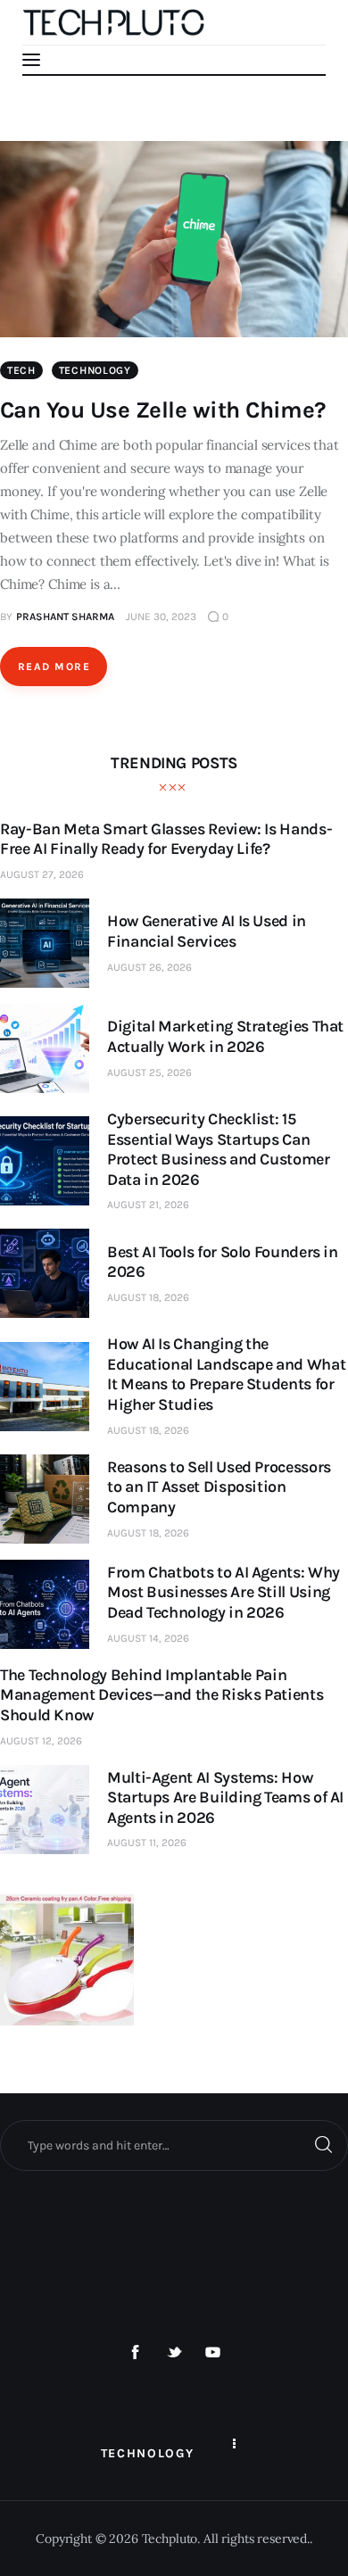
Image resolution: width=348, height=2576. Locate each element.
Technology (95, 370)
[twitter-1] (174, 2353)
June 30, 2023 (161, 617)
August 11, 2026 (147, 1843)
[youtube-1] (213, 2353)
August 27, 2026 (42, 874)
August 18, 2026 (148, 1297)
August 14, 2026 (148, 1638)
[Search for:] (174, 2145)
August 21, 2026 (148, 1205)
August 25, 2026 (149, 1073)
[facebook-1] (136, 2353)
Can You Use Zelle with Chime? (163, 410)
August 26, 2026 (149, 967)
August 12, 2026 (41, 1741)
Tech (21, 370)
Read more (54, 667)
